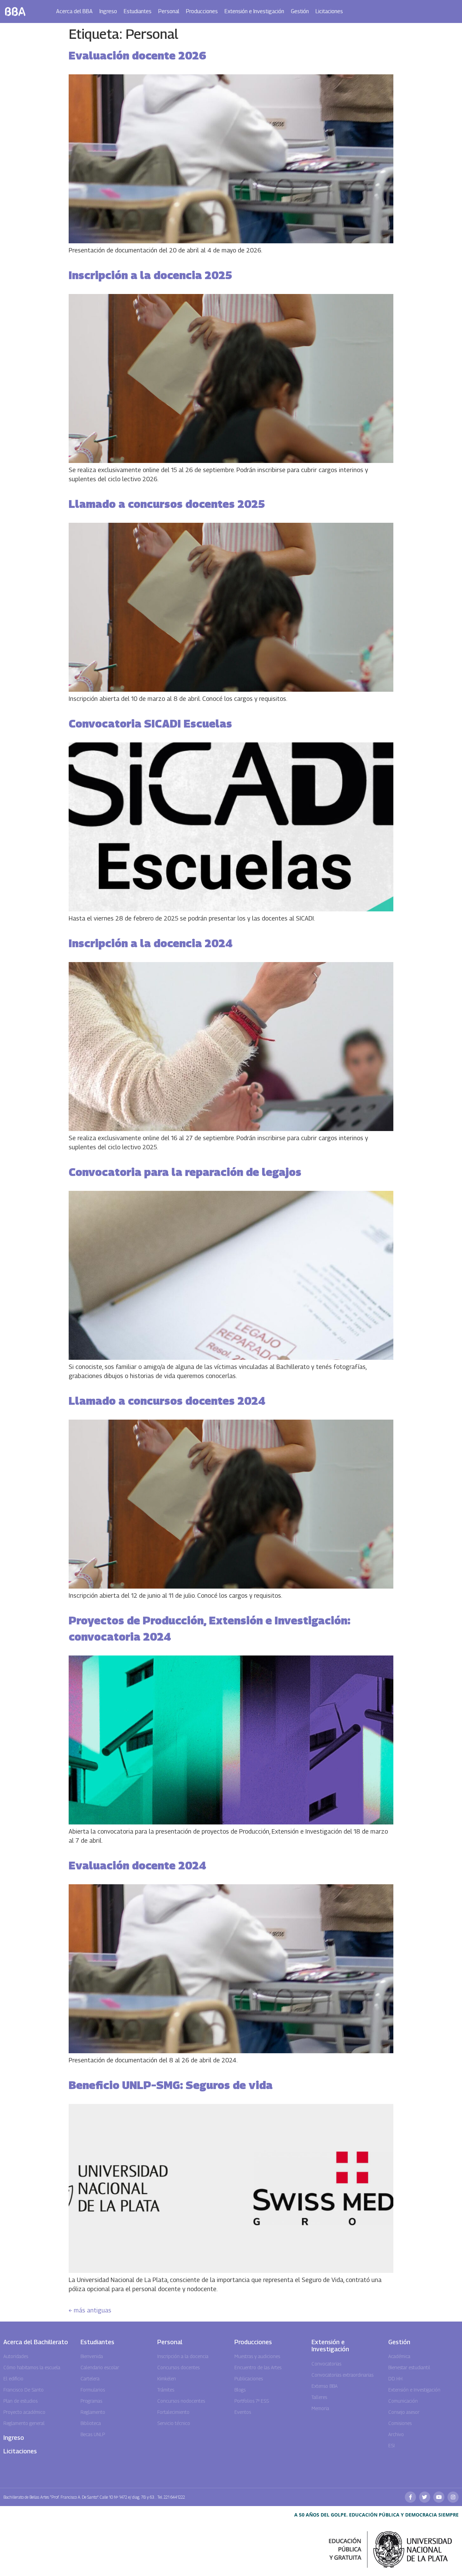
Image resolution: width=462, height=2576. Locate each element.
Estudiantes (138, 11)
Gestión (300, 11)
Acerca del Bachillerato (36, 2342)
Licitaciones (329, 11)
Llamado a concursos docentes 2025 (167, 504)
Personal (169, 11)
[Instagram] (453, 2497)
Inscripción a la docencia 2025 (150, 275)
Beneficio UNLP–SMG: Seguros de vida (171, 2085)
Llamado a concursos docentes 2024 (167, 1401)
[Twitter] (425, 2497)
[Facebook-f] (410, 2497)
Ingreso (108, 11)
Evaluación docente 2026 (137, 55)
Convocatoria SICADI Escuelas (150, 723)
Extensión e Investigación (254, 11)
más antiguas (90, 2310)
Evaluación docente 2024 (137, 1865)
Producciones (202, 11)
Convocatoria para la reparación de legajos (185, 1172)
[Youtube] (439, 2497)
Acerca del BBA (74, 11)
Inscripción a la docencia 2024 (151, 943)
